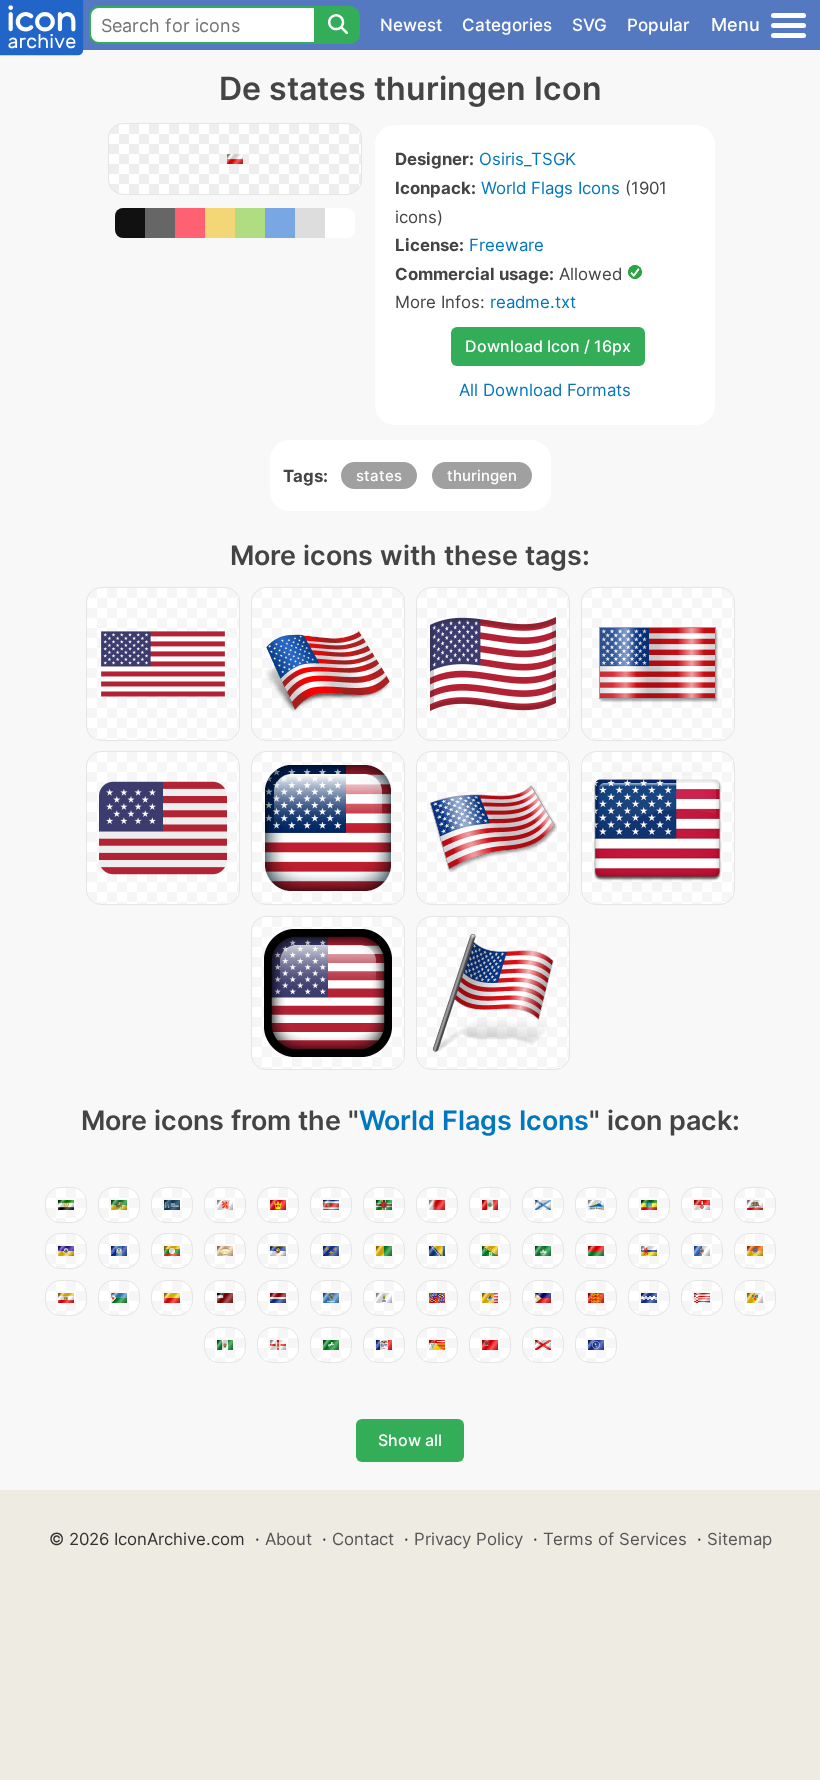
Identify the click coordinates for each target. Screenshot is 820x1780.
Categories (507, 25)
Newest (411, 25)
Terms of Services (615, 1539)
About (288, 1539)
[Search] (337, 25)
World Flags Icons (550, 188)
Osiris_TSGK (527, 159)
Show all (410, 1440)
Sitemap (739, 1539)
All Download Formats (545, 390)
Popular (658, 25)
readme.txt (533, 302)
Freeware (506, 245)
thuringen (482, 475)
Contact (363, 1539)
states (379, 475)
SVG (589, 25)
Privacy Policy (468, 1539)
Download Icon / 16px (548, 346)
